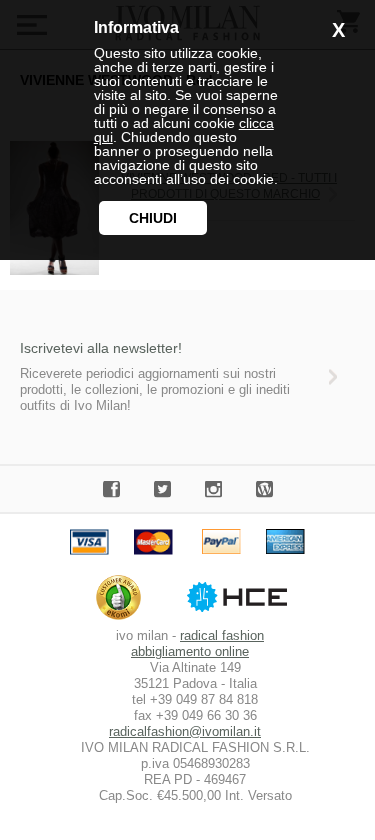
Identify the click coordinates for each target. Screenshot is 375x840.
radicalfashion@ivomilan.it (185, 731)
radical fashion (222, 635)
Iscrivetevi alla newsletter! (101, 348)
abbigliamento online (190, 651)
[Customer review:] (123, 619)
